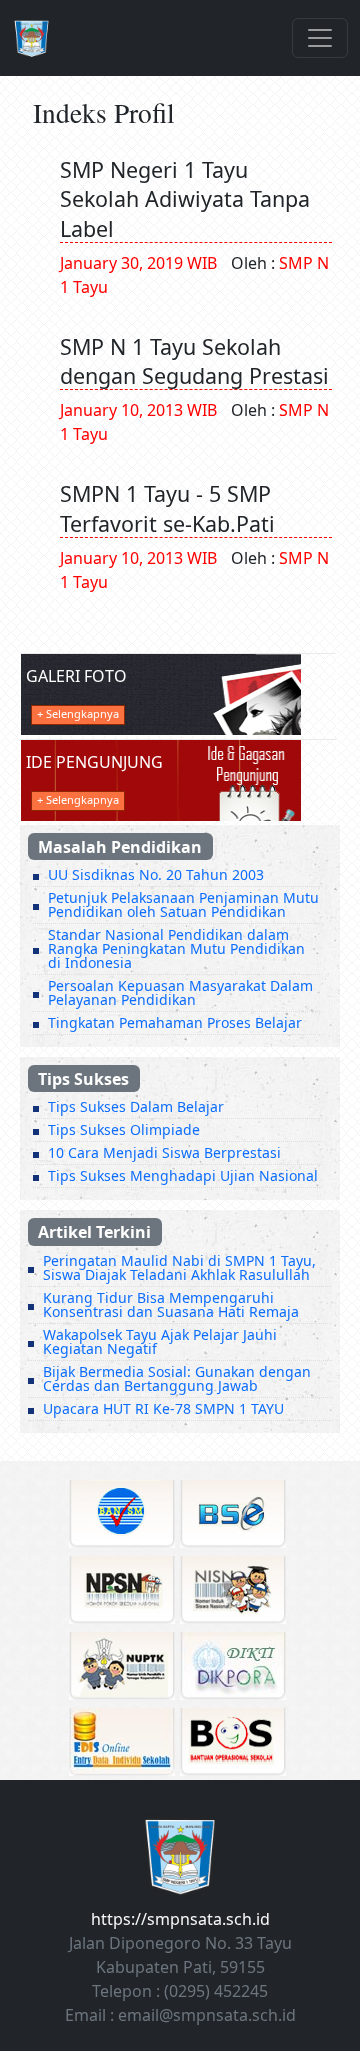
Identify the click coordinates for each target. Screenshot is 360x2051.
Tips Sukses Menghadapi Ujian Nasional (183, 1175)
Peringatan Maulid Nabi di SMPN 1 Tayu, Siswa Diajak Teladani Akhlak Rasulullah (179, 1267)
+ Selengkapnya (78, 713)
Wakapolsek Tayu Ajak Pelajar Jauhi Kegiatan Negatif (160, 1341)
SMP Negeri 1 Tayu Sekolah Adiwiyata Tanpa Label (185, 199)
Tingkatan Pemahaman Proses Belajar (175, 1022)
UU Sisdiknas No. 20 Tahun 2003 (156, 874)
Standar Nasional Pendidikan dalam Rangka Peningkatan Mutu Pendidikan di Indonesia (176, 948)
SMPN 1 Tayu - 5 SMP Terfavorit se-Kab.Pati (167, 508)
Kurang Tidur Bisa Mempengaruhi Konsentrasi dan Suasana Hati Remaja (171, 1304)
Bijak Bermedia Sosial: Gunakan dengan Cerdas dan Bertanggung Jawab (177, 1378)
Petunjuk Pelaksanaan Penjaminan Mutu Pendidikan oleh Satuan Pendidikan (183, 904)
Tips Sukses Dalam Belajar (136, 1106)
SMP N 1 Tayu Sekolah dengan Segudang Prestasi (194, 361)
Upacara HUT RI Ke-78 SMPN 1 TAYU (163, 1408)
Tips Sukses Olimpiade (124, 1129)
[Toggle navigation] (320, 38)
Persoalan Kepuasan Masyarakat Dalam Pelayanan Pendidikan (180, 992)
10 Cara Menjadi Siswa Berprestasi (164, 1152)
